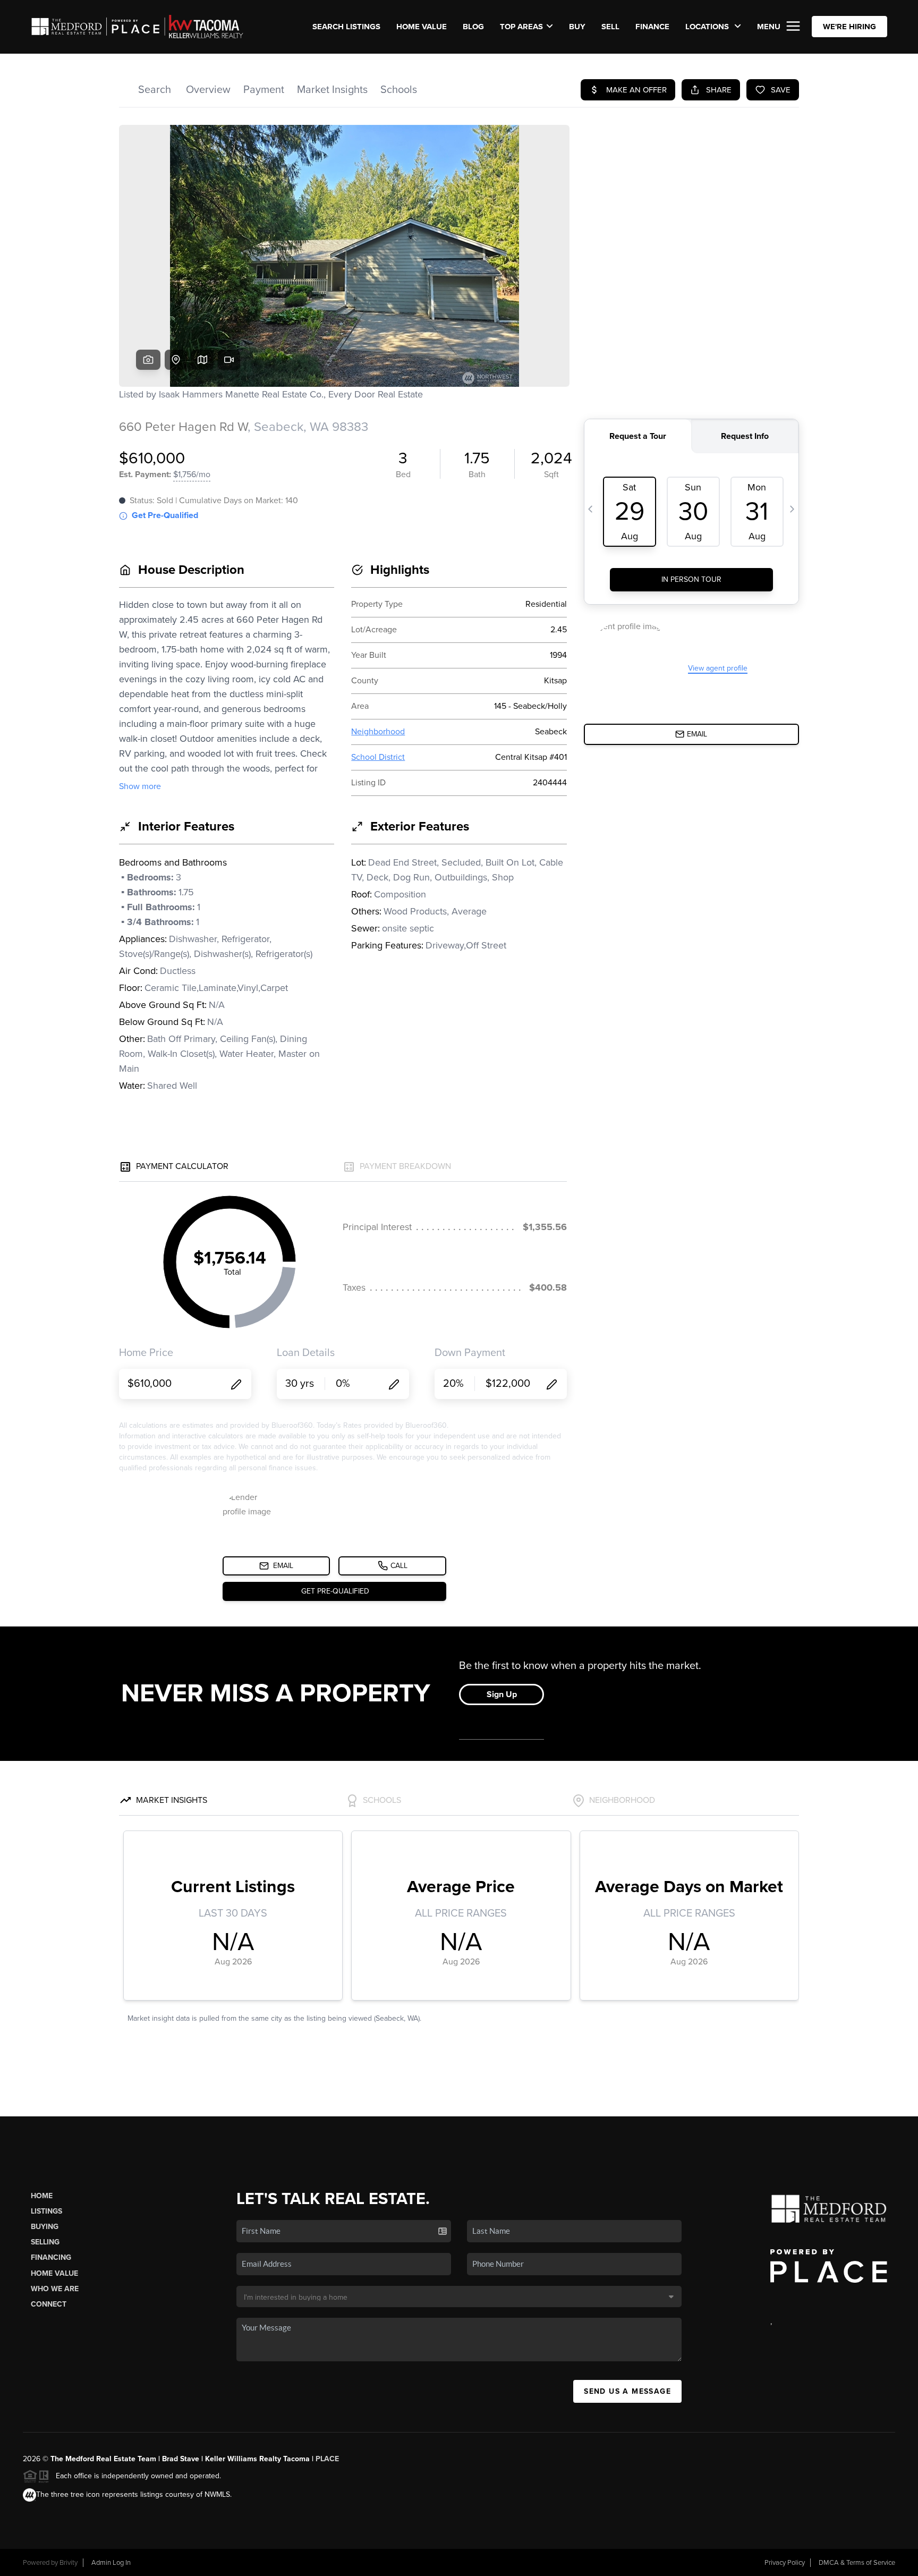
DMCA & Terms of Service (857, 2563)
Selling (45, 2242)
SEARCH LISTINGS (346, 27)
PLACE (327, 2459)
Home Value (422, 27)
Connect (49, 2304)
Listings (46, 2211)
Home (42, 2196)
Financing (51, 2257)
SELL (610, 27)
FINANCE (652, 27)
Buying (45, 2227)
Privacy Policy (785, 2563)
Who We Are (55, 2289)
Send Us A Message (627, 2391)
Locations (708, 27)
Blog (473, 27)
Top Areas (521, 27)
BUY (577, 27)
